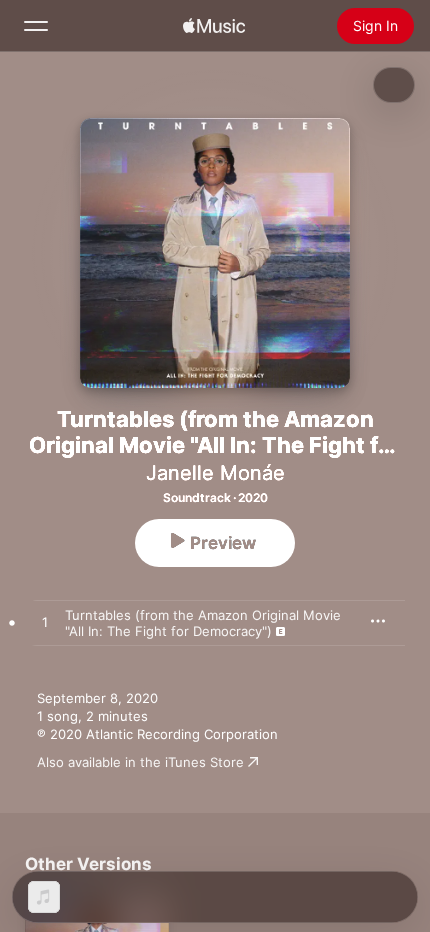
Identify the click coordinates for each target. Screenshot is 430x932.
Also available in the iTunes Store (140, 762)
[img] (214, 26)
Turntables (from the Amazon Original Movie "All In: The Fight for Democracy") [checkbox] (203, 623)
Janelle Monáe (215, 473)
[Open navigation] (36, 26)
